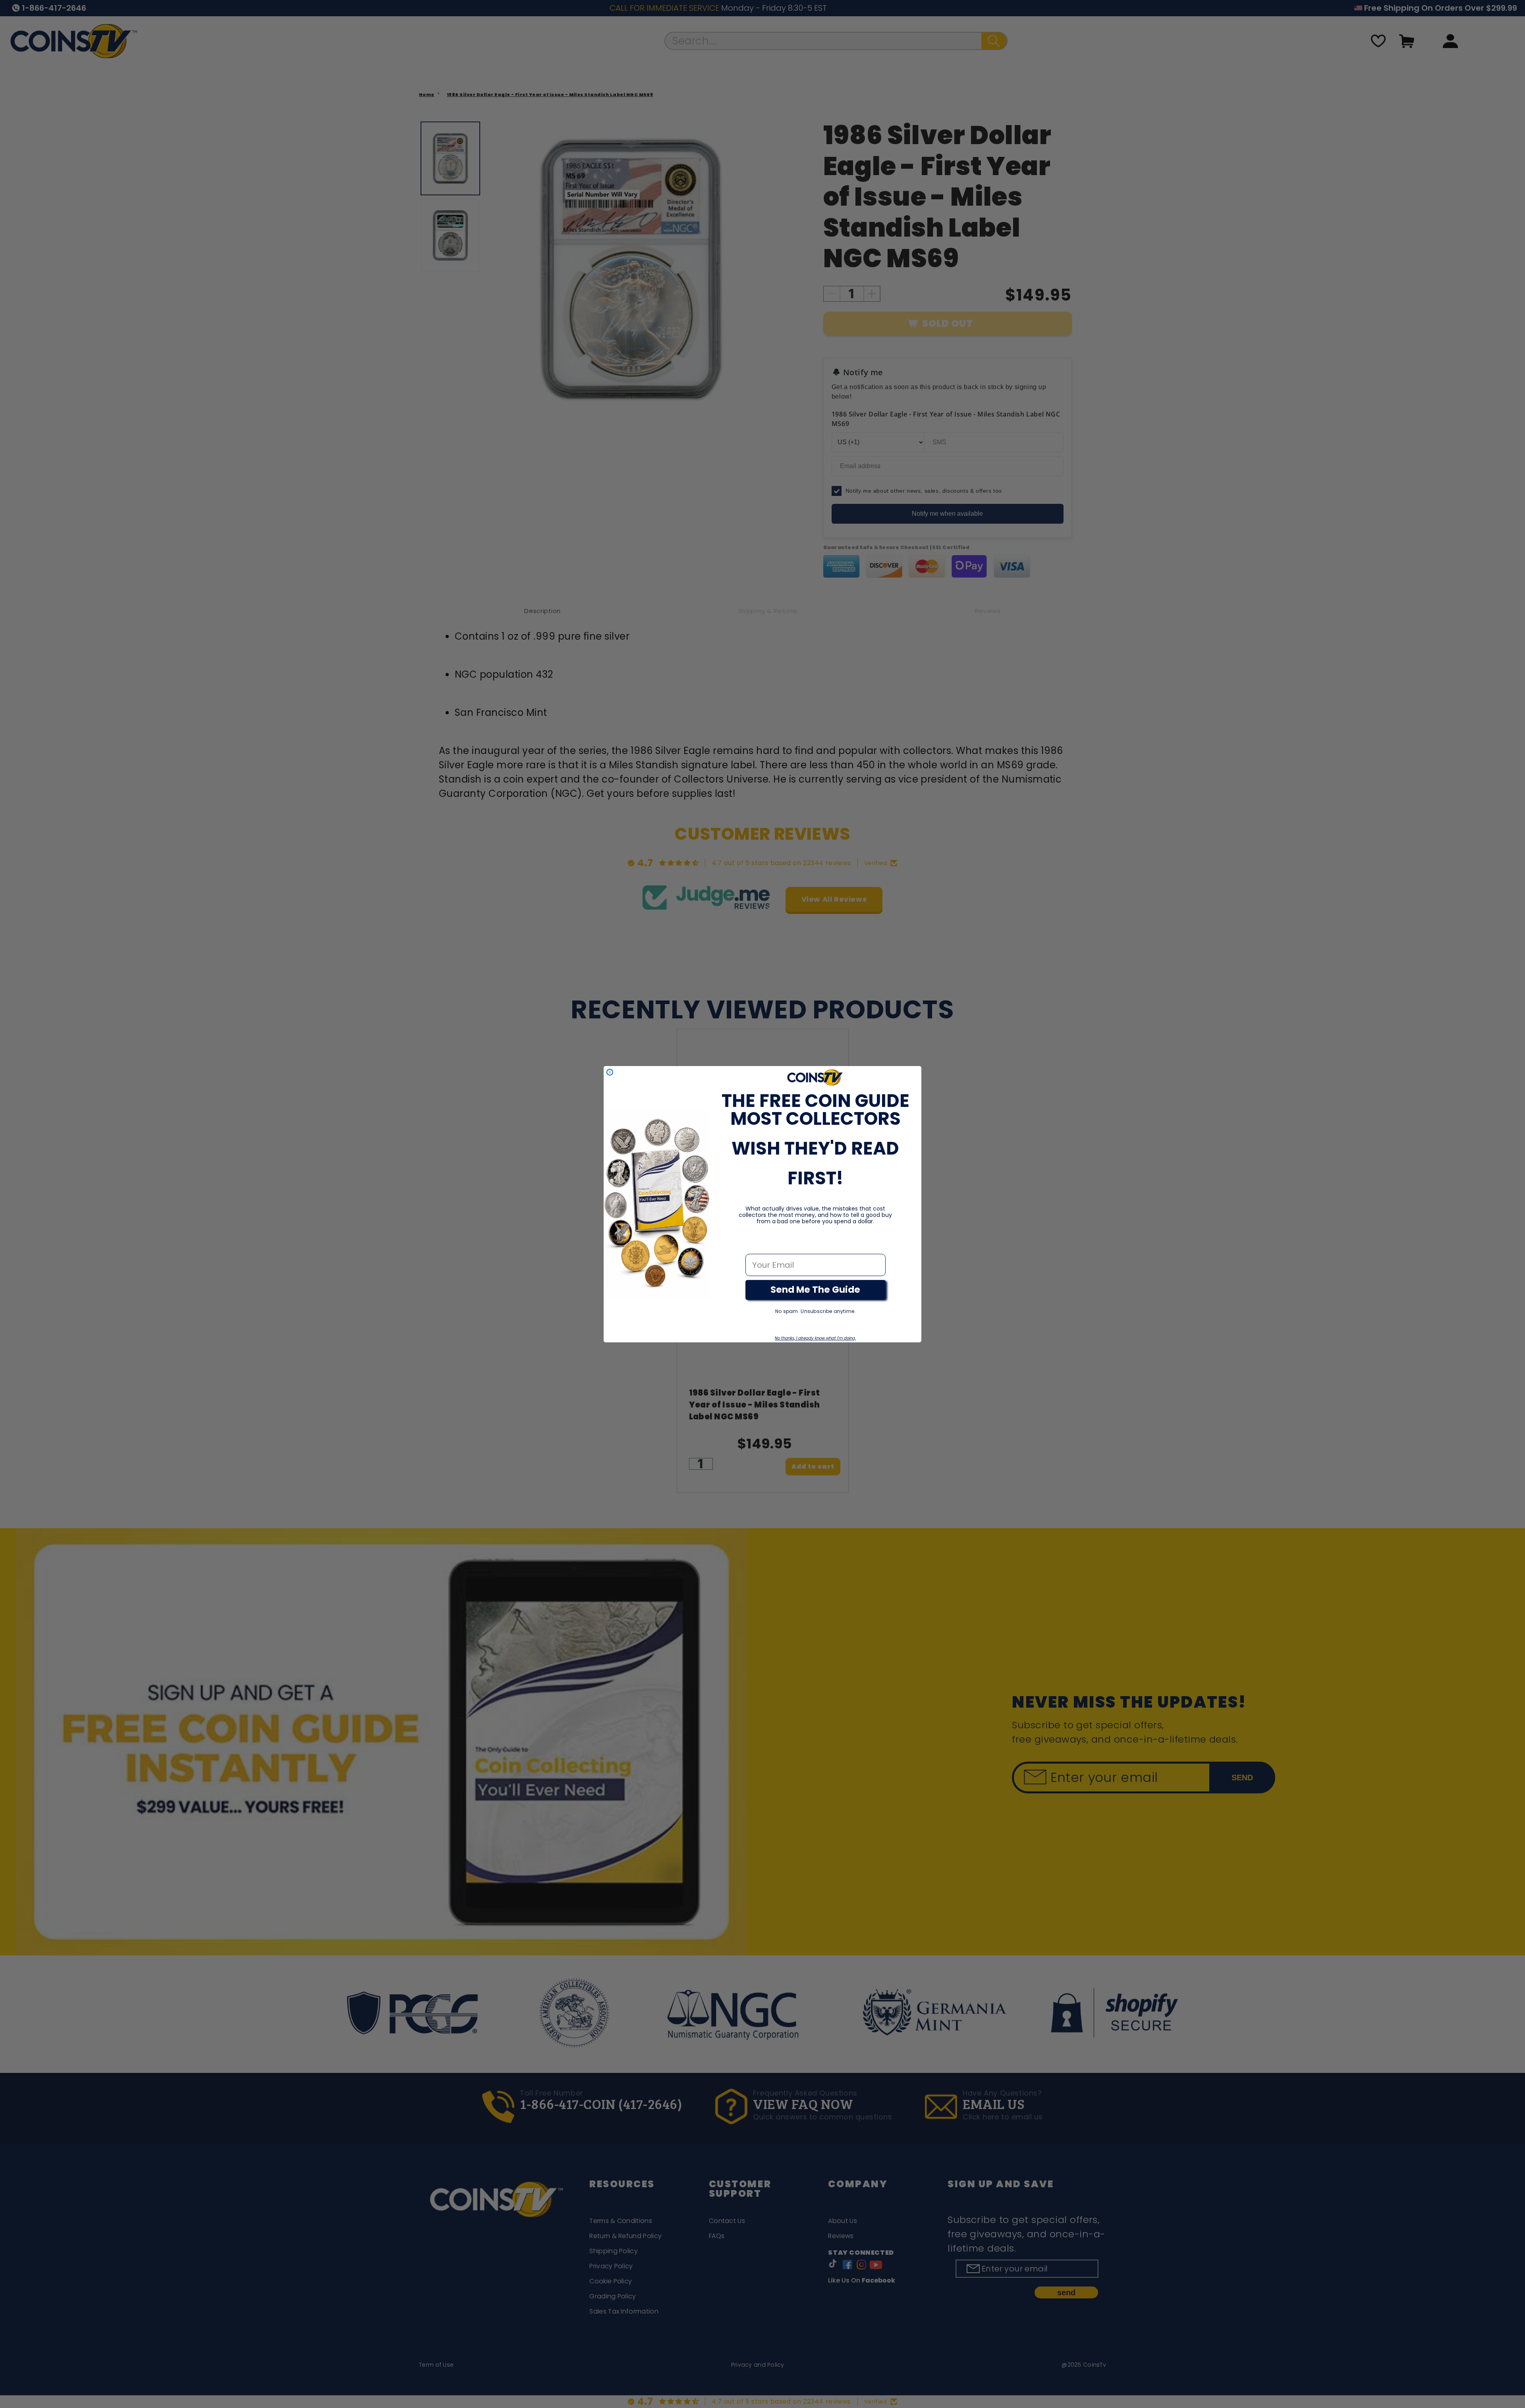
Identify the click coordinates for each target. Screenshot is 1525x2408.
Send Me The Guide (815, 1290)
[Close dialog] (610, 1072)
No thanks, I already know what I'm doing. (815, 1338)
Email (757, 1245)
